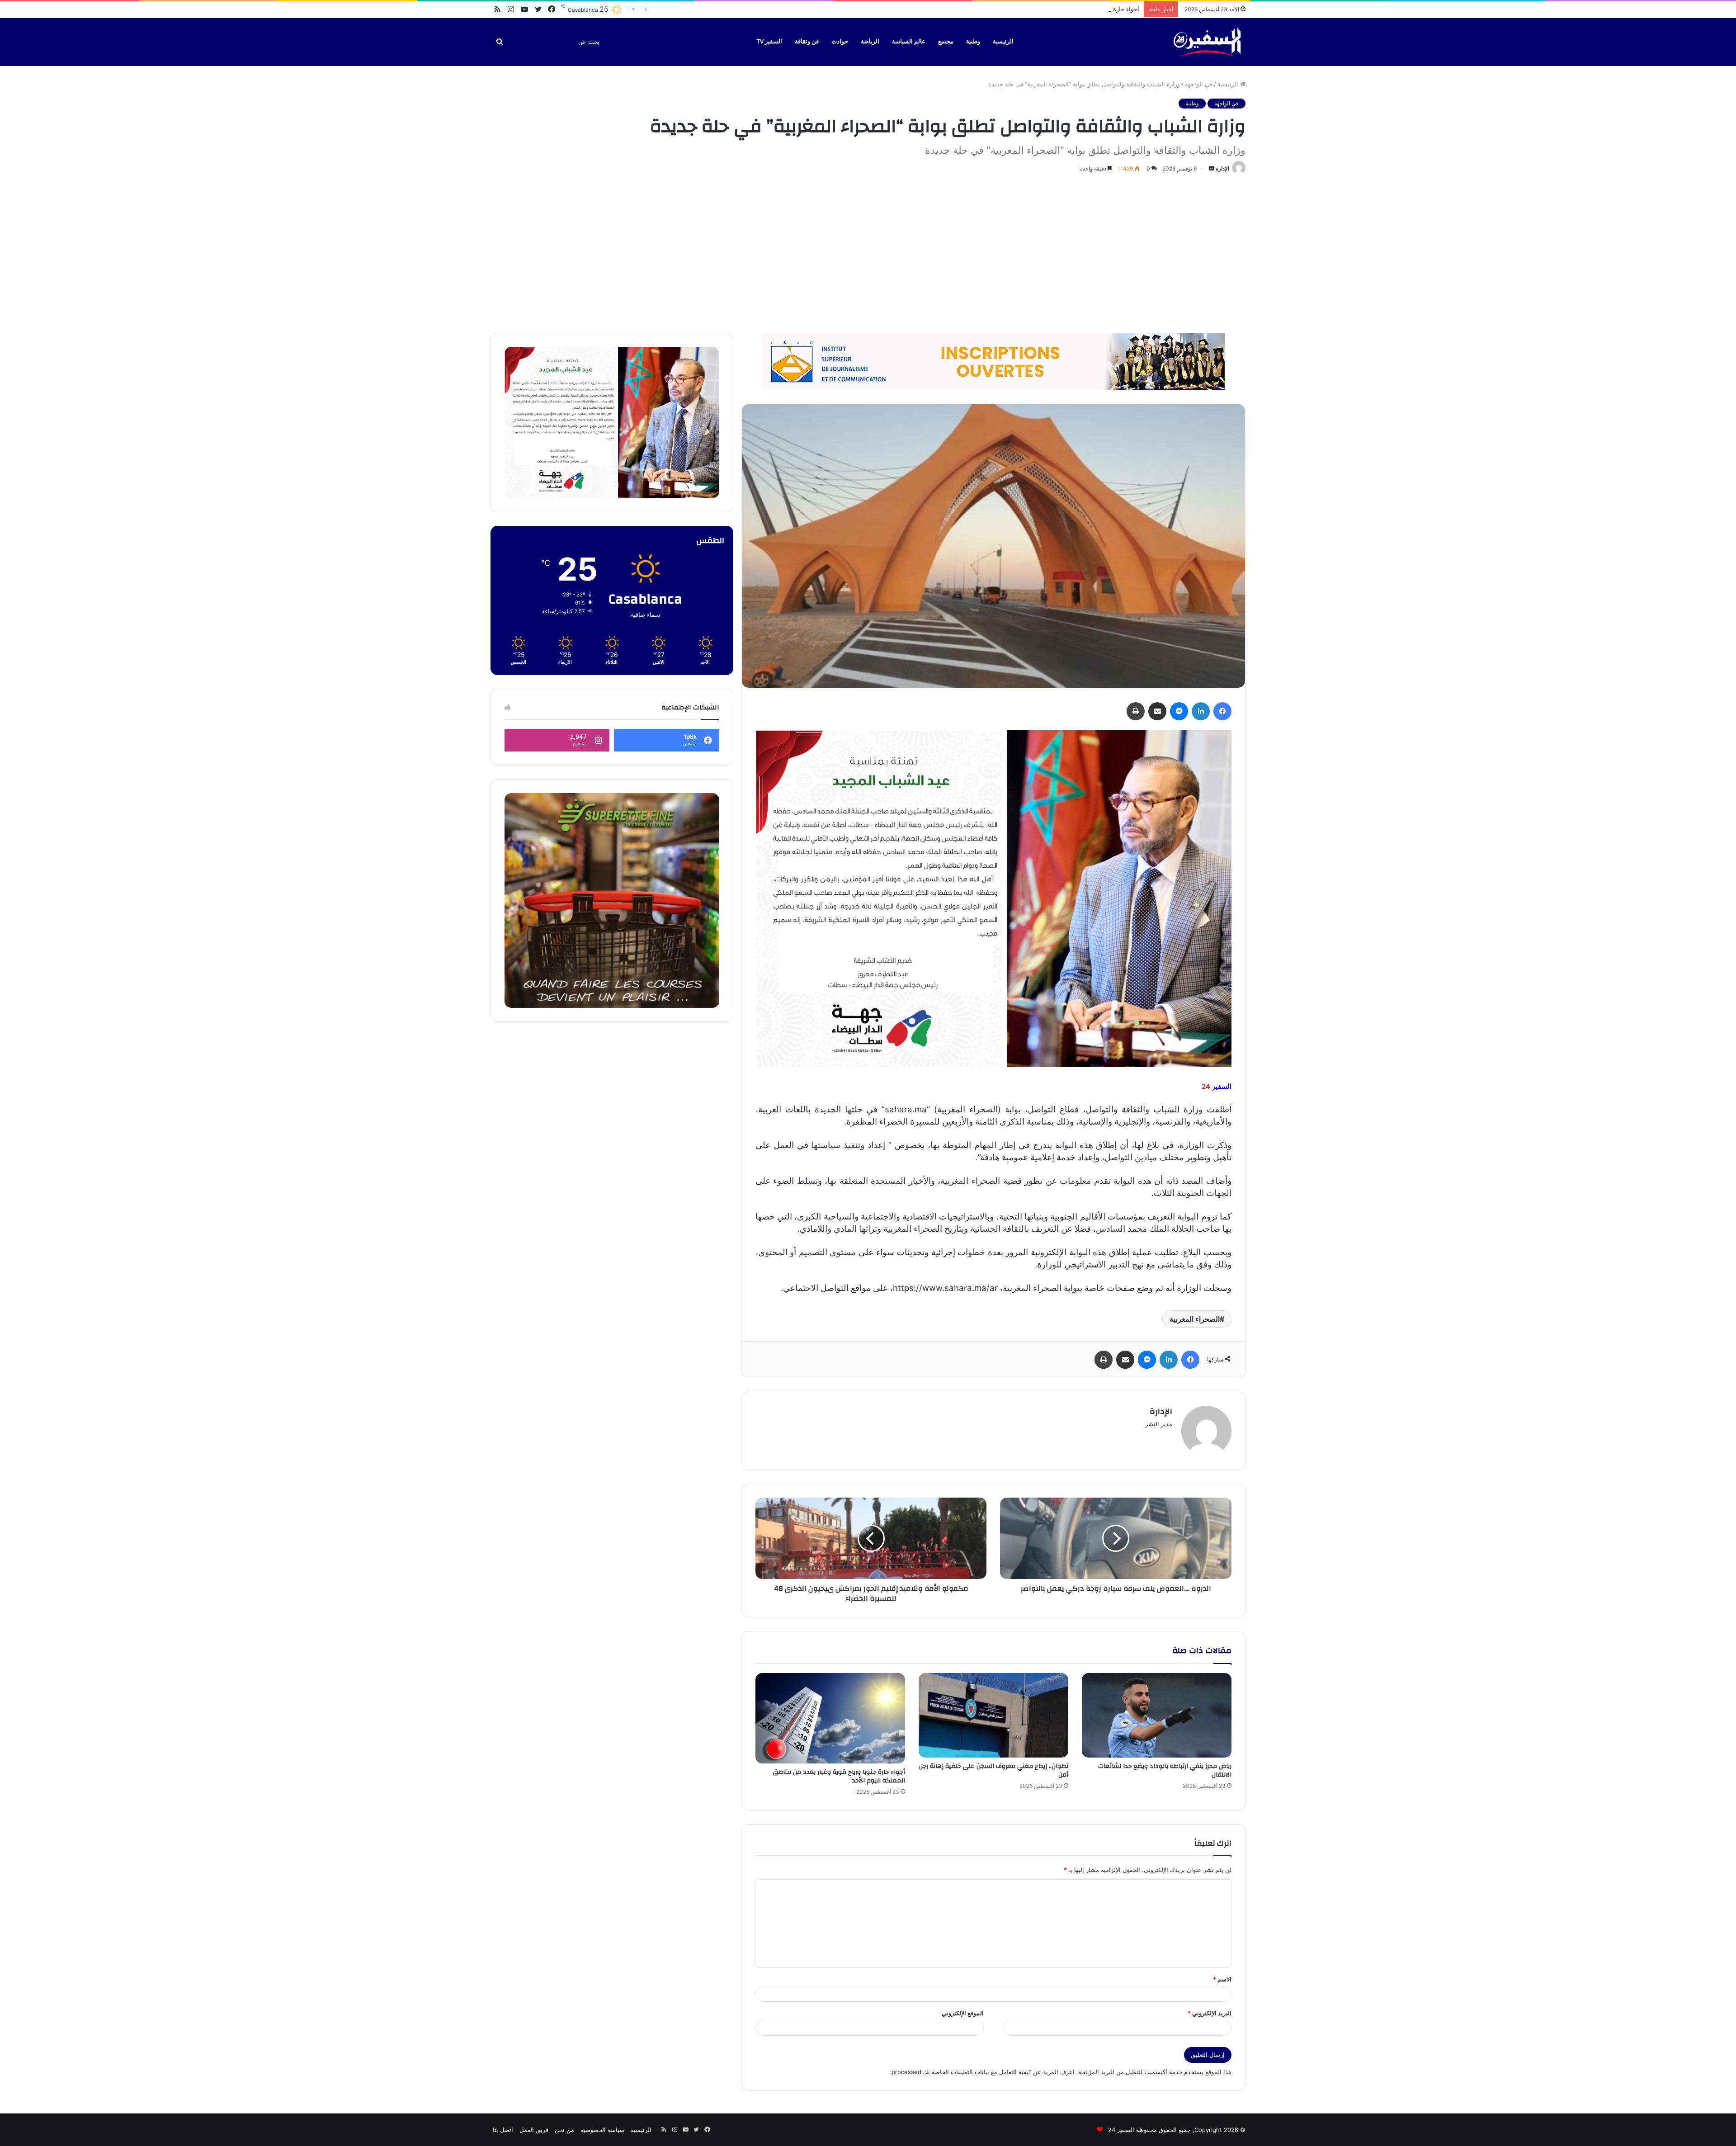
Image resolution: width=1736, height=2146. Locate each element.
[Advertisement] (868, 251)
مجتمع (946, 42)
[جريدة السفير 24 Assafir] (1207, 42)
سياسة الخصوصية (602, 2130)
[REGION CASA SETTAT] (993, 898)
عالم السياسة (909, 42)
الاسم (1222, 1979)
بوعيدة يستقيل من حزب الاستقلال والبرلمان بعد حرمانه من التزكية (1057, 9)
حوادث (840, 42)
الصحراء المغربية (1195, 1319)
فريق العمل (534, 2130)
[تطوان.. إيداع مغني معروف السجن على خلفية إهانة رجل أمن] (993, 1715)
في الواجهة (1199, 84)
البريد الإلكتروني (1210, 2013)
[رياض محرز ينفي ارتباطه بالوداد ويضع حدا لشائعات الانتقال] (1157, 1715)
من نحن (564, 2130)
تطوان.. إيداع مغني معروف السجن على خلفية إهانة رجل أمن (993, 1770)
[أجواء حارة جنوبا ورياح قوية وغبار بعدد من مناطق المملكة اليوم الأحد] (830, 1718)
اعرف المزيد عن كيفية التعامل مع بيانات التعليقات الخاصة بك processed (983, 2072)
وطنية (973, 42)
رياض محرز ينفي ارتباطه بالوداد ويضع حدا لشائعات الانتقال (1165, 1770)
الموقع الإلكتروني (963, 2013)
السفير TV (769, 42)
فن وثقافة (807, 42)
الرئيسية (1003, 42)
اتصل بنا (503, 2130)
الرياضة (870, 42)
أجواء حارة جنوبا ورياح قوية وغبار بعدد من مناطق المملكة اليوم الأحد (839, 1776)
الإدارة (1222, 168)
